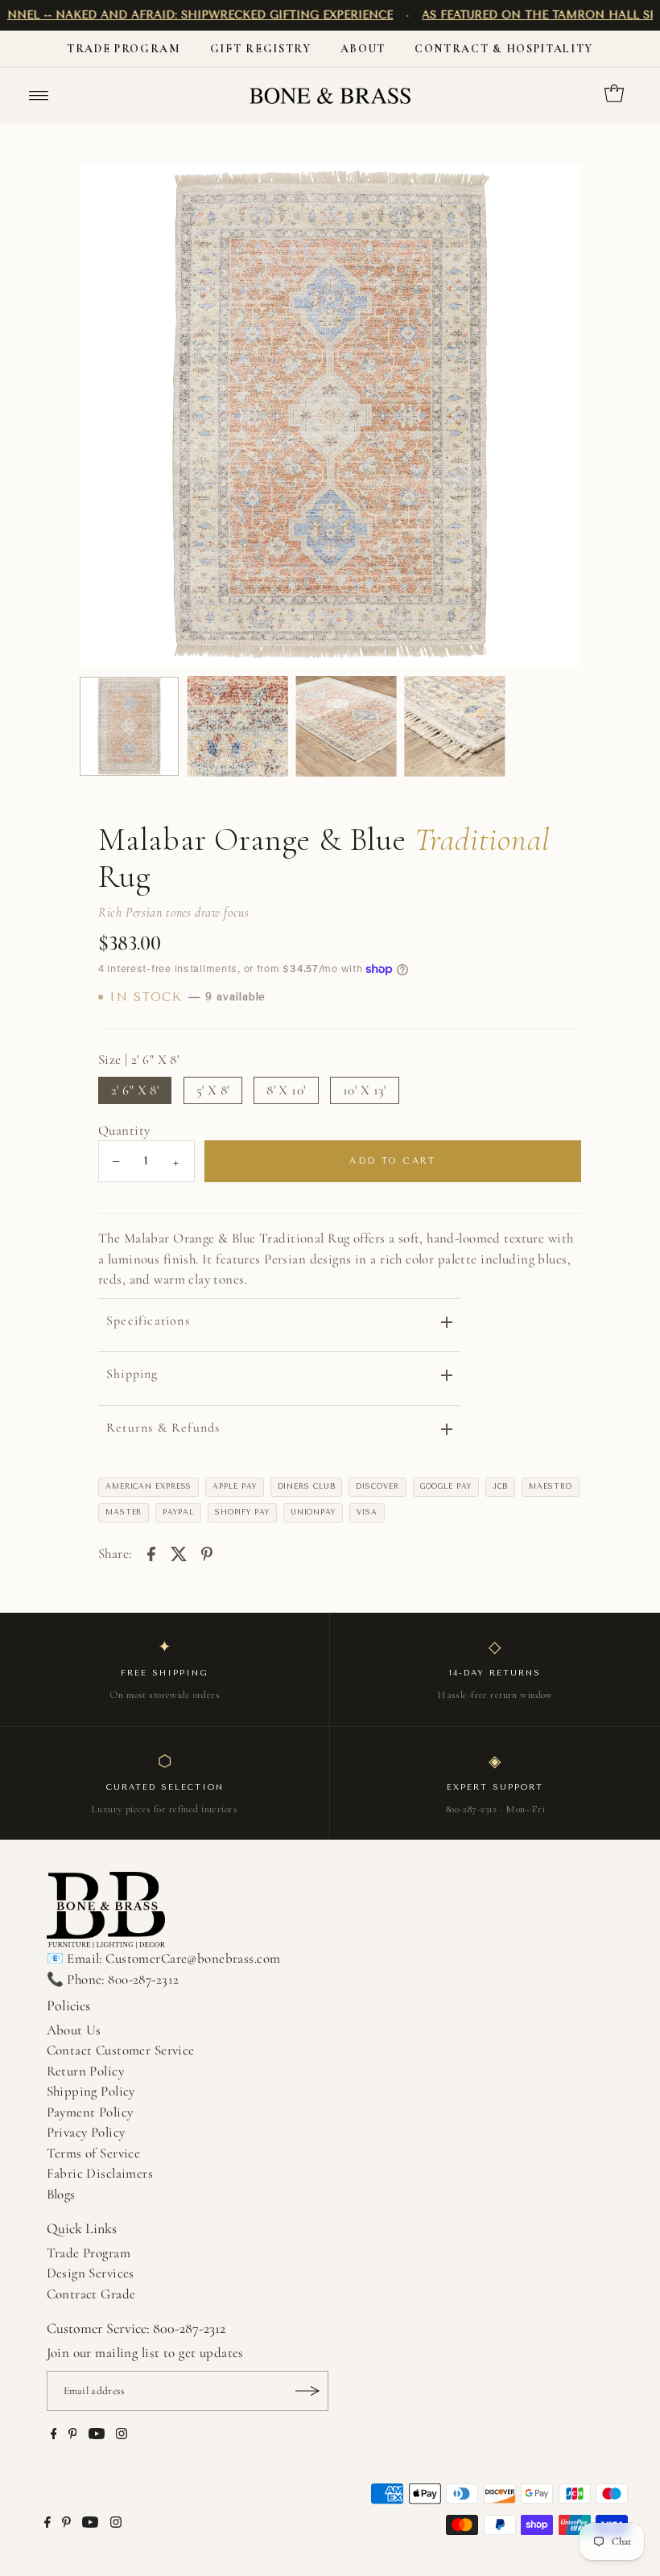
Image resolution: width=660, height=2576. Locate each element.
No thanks (330, 1462)
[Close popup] (501, 1119)
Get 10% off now (330, 1405)
